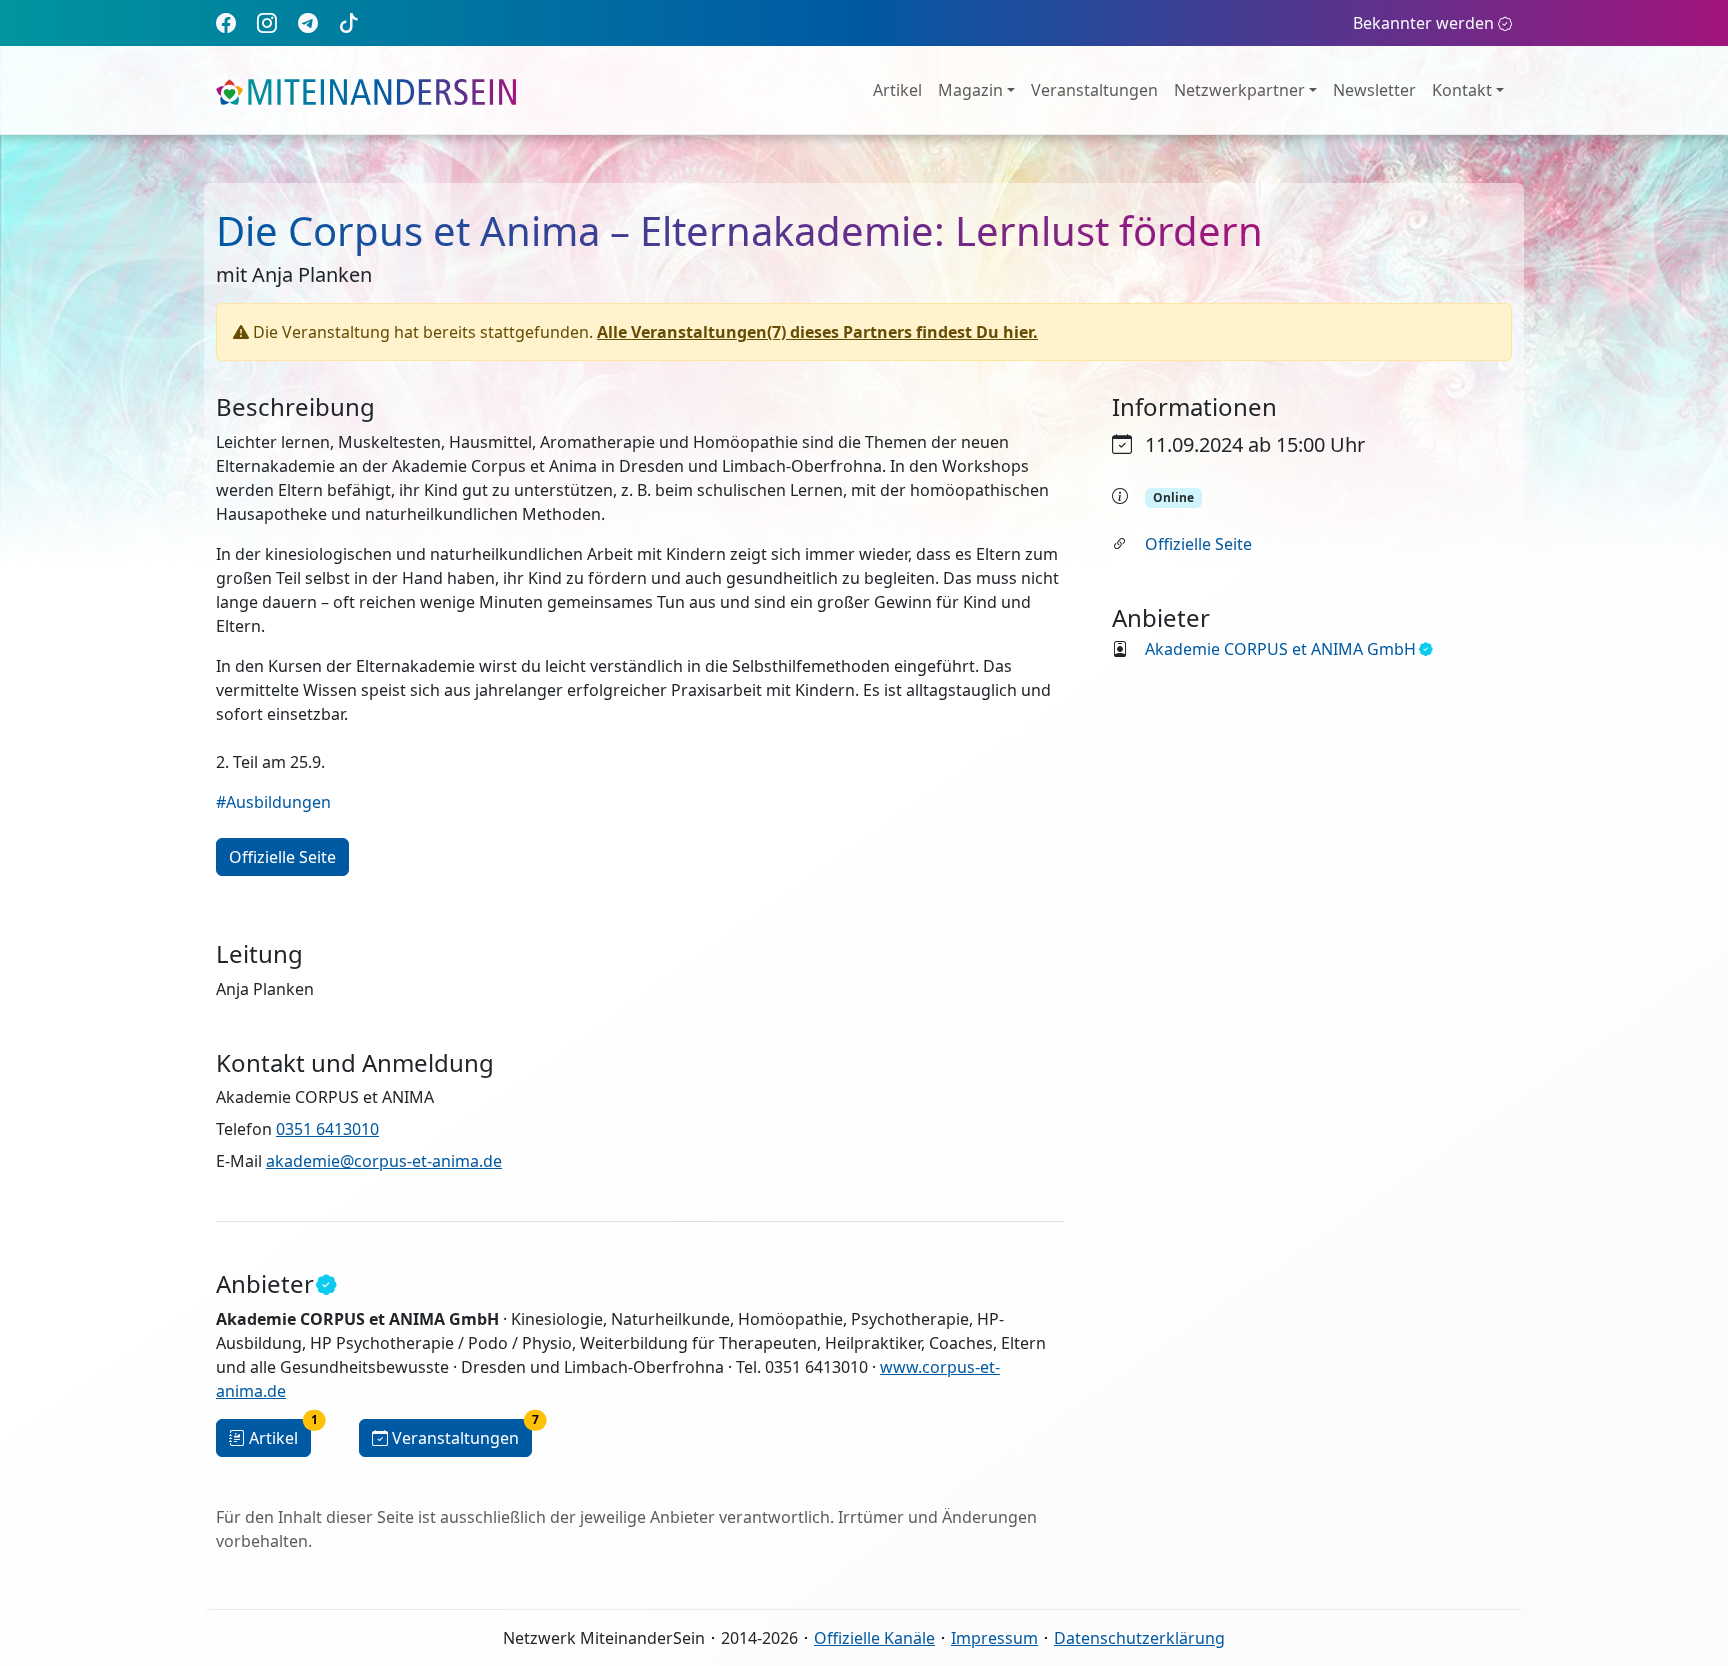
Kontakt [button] (1462, 90)
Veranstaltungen (1094, 90)
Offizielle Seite (1198, 544)
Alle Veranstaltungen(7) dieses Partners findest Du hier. (817, 332)
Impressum (994, 1638)
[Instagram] (267, 22)
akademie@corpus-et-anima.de (384, 1161)
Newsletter (1374, 90)
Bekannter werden (1423, 23)
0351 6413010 (327, 1129)
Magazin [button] (970, 90)
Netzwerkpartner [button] (1239, 90)
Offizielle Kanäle (874, 1638)
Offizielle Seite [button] (282, 857)
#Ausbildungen (273, 802)
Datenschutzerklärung (1139, 1638)
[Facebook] (226, 22)
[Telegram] (308, 22)
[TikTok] (349, 22)
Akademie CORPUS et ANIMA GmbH (1280, 649)
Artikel (897, 90)
